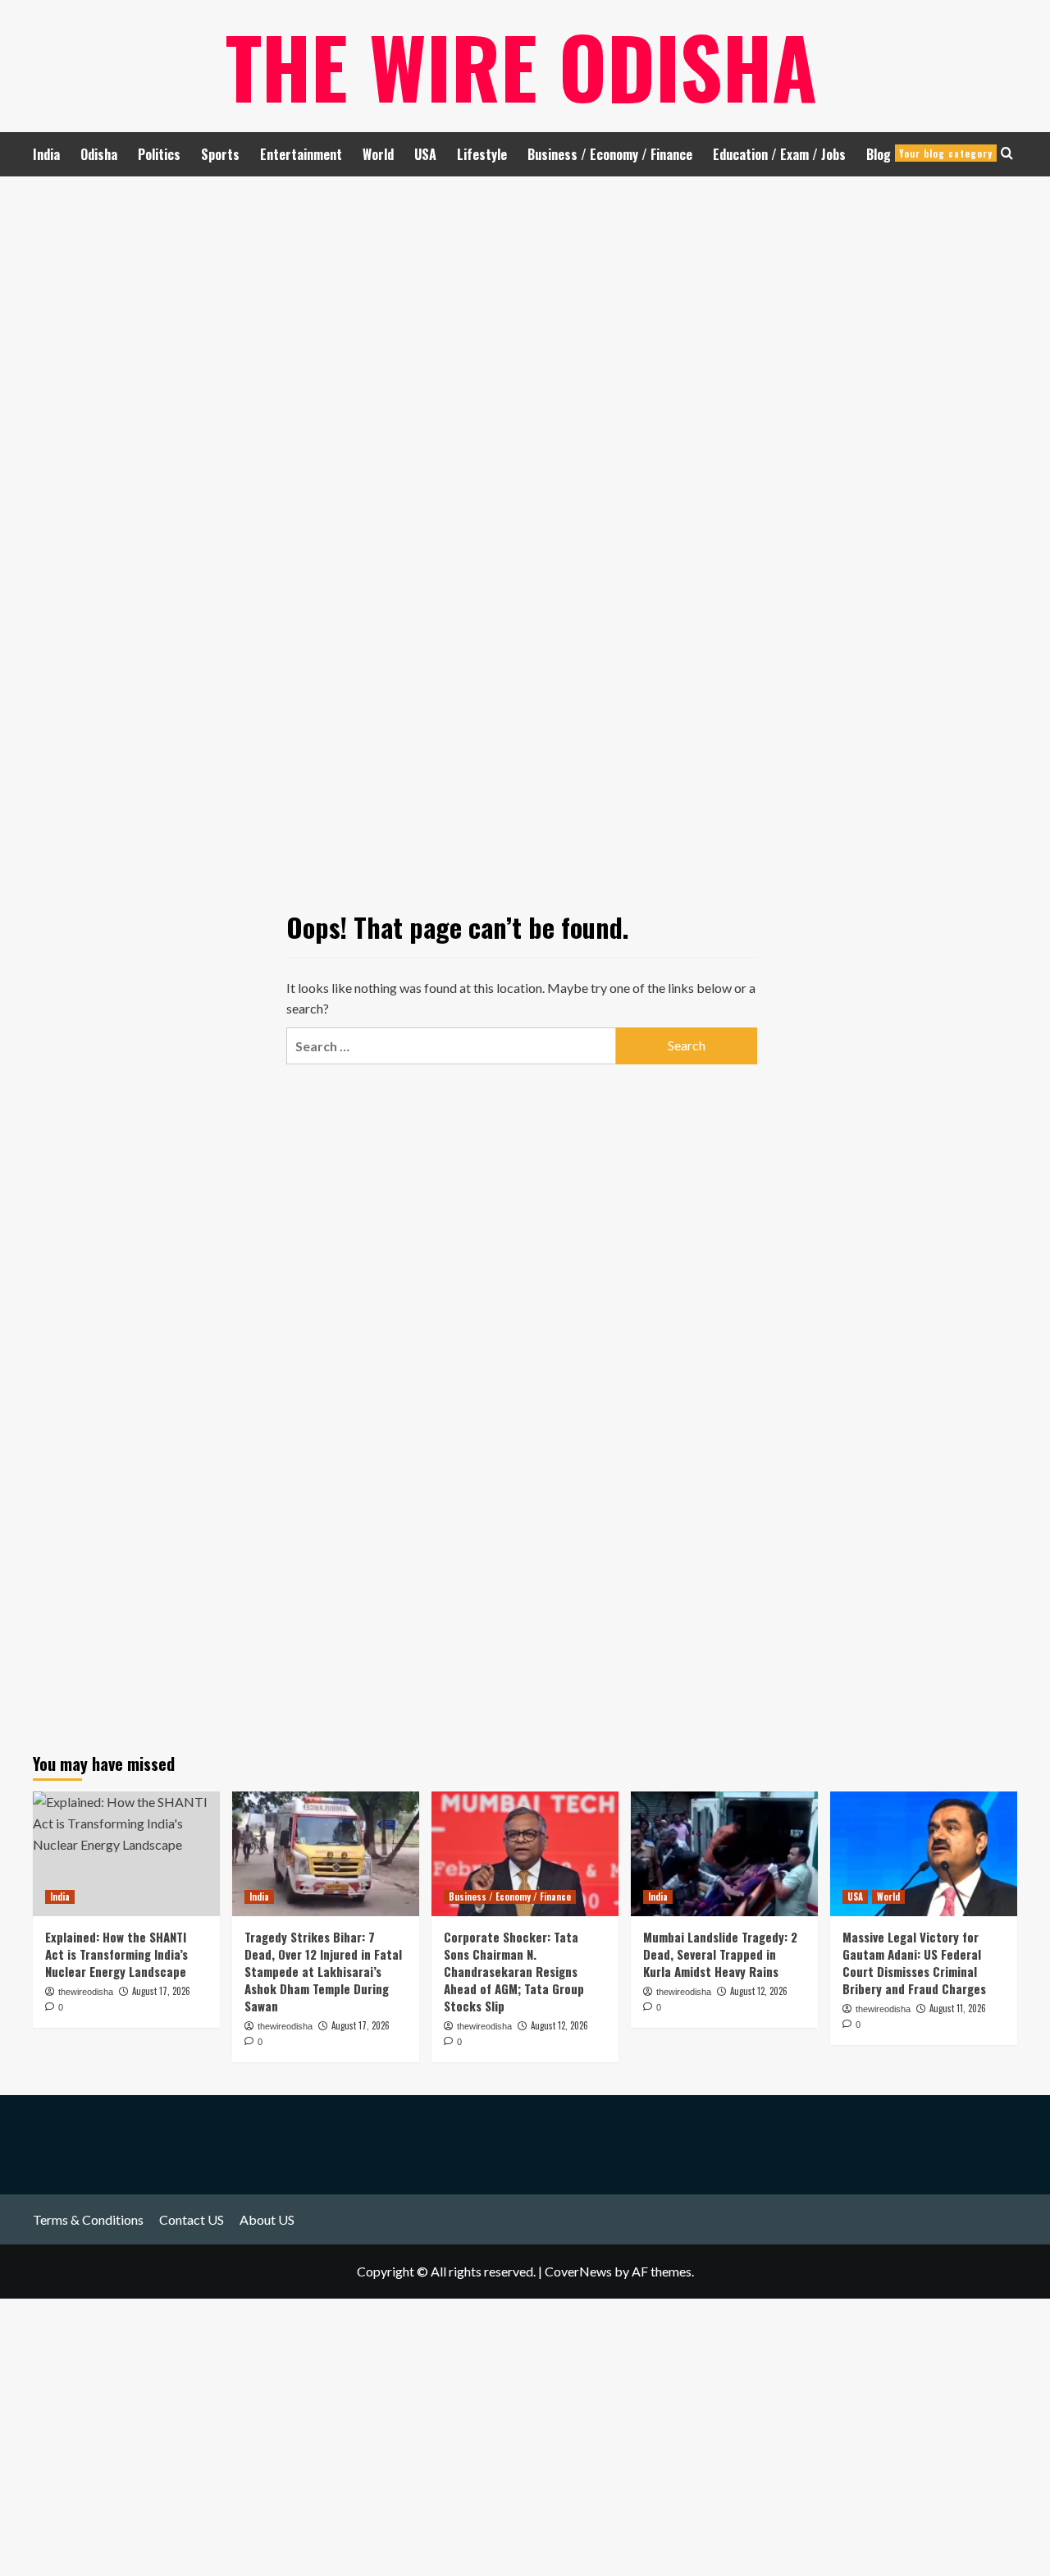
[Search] (1007, 153)
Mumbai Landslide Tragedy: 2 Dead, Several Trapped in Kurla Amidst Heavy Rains (720, 1954)
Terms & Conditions (88, 2219)
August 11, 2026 (958, 2008)
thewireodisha (285, 2026)
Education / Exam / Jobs (779, 154)
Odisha (99, 154)
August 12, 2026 (559, 2025)
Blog (929, 154)
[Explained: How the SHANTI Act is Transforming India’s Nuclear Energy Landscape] (126, 1854)
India (46, 154)
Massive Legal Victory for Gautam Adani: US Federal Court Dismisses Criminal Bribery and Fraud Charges (914, 1963)
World (378, 154)
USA (425, 154)
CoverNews (578, 2271)
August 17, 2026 (361, 2025)
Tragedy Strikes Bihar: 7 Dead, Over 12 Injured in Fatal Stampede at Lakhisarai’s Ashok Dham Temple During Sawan (323, 1971)
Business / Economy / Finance (610, 154)
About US (267, 2219)
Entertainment (301, 154)
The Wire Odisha (521, 66)
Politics (159, 154)
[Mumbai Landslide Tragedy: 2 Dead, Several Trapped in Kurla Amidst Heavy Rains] (724, 1854)
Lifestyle (482, 154)
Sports (220, 154)
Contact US (192, 2219)
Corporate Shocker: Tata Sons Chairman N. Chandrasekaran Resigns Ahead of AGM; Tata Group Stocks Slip (514, 1971)
